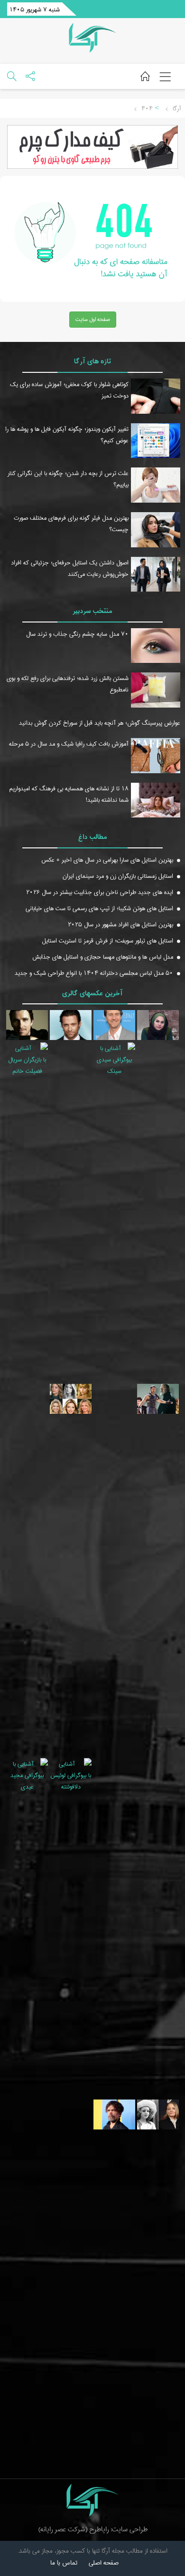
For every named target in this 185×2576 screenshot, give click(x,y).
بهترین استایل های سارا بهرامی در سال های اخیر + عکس (107, 860)
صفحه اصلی (104, 2563)
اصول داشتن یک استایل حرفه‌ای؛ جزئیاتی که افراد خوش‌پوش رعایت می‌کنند (70, 568)
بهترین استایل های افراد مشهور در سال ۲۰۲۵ (120, 924)
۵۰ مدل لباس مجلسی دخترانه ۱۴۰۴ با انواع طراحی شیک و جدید (94, 973)
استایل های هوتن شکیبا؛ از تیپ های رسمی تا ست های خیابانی (99, 908)
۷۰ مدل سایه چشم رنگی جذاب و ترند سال (77, 634)
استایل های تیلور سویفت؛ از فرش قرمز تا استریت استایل (108, 941)
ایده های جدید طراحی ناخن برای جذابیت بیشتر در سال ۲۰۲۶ (100, 892)
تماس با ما (64, 2563)
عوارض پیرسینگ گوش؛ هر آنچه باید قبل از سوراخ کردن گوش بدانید (100, 723)
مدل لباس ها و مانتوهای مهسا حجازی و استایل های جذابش (103, 957)
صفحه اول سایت (93, 319)
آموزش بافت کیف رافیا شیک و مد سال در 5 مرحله (69, 744)
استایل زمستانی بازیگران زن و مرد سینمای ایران (118, 876)
